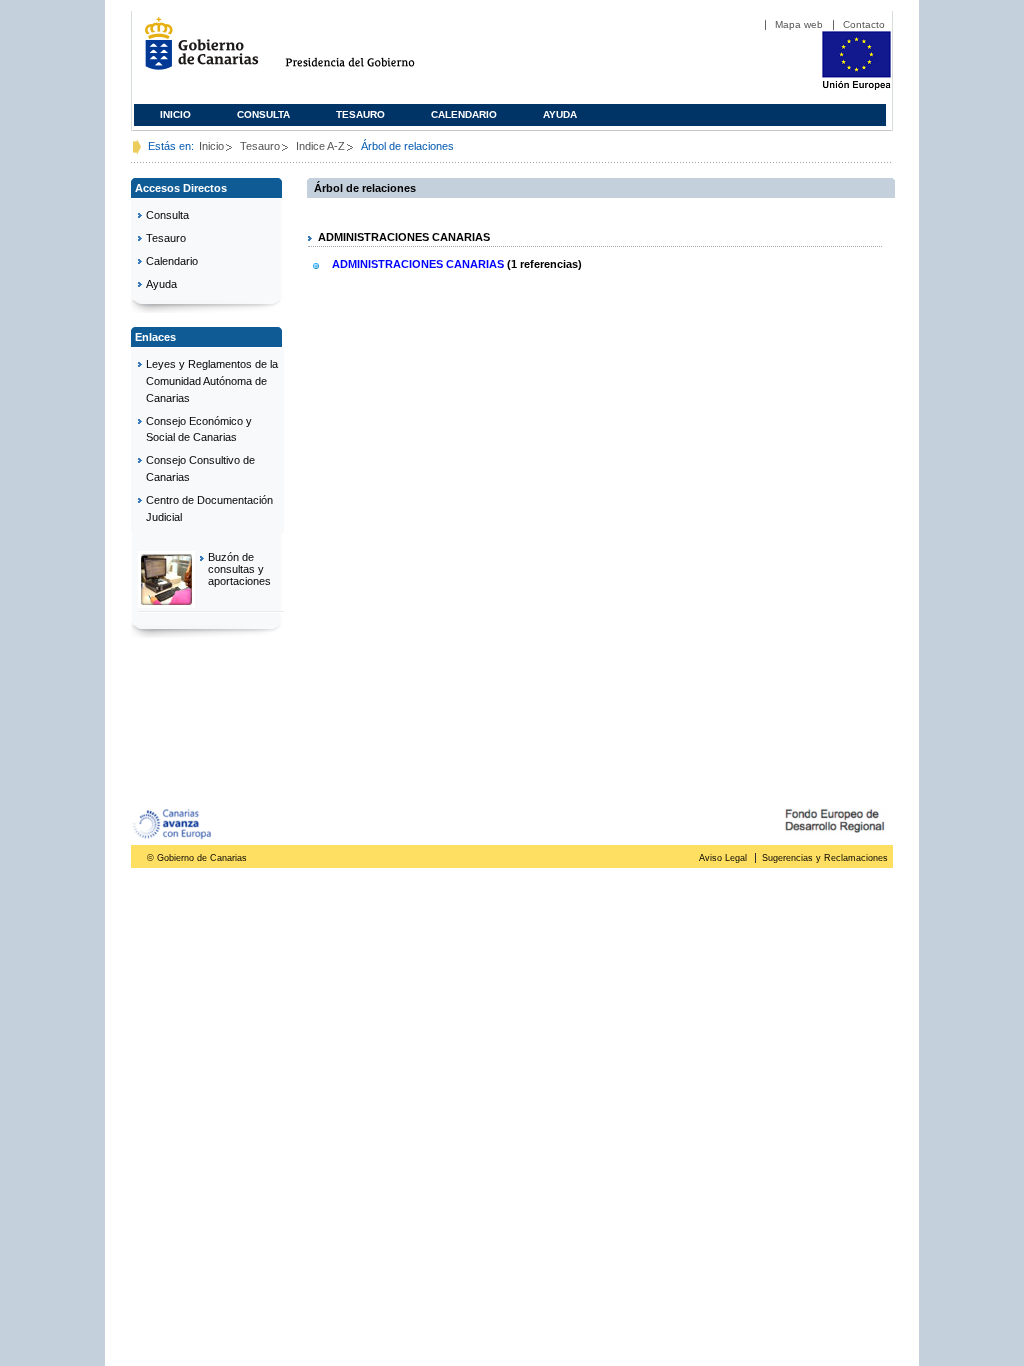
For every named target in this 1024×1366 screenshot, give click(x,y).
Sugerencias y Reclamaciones (825, 858)
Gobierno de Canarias (195, 51)
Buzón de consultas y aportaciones (239, 569)
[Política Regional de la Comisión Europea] (856, 86)
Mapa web (799, 24)
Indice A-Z (320, 146)
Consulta (263, 114)
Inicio (175, 114)
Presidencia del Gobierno (368, 51)
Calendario (464, 114)
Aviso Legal (723, 858)
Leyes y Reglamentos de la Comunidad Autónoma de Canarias (212, 381)
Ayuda (560, 114)
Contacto (864, 24)
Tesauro (360, 114)
